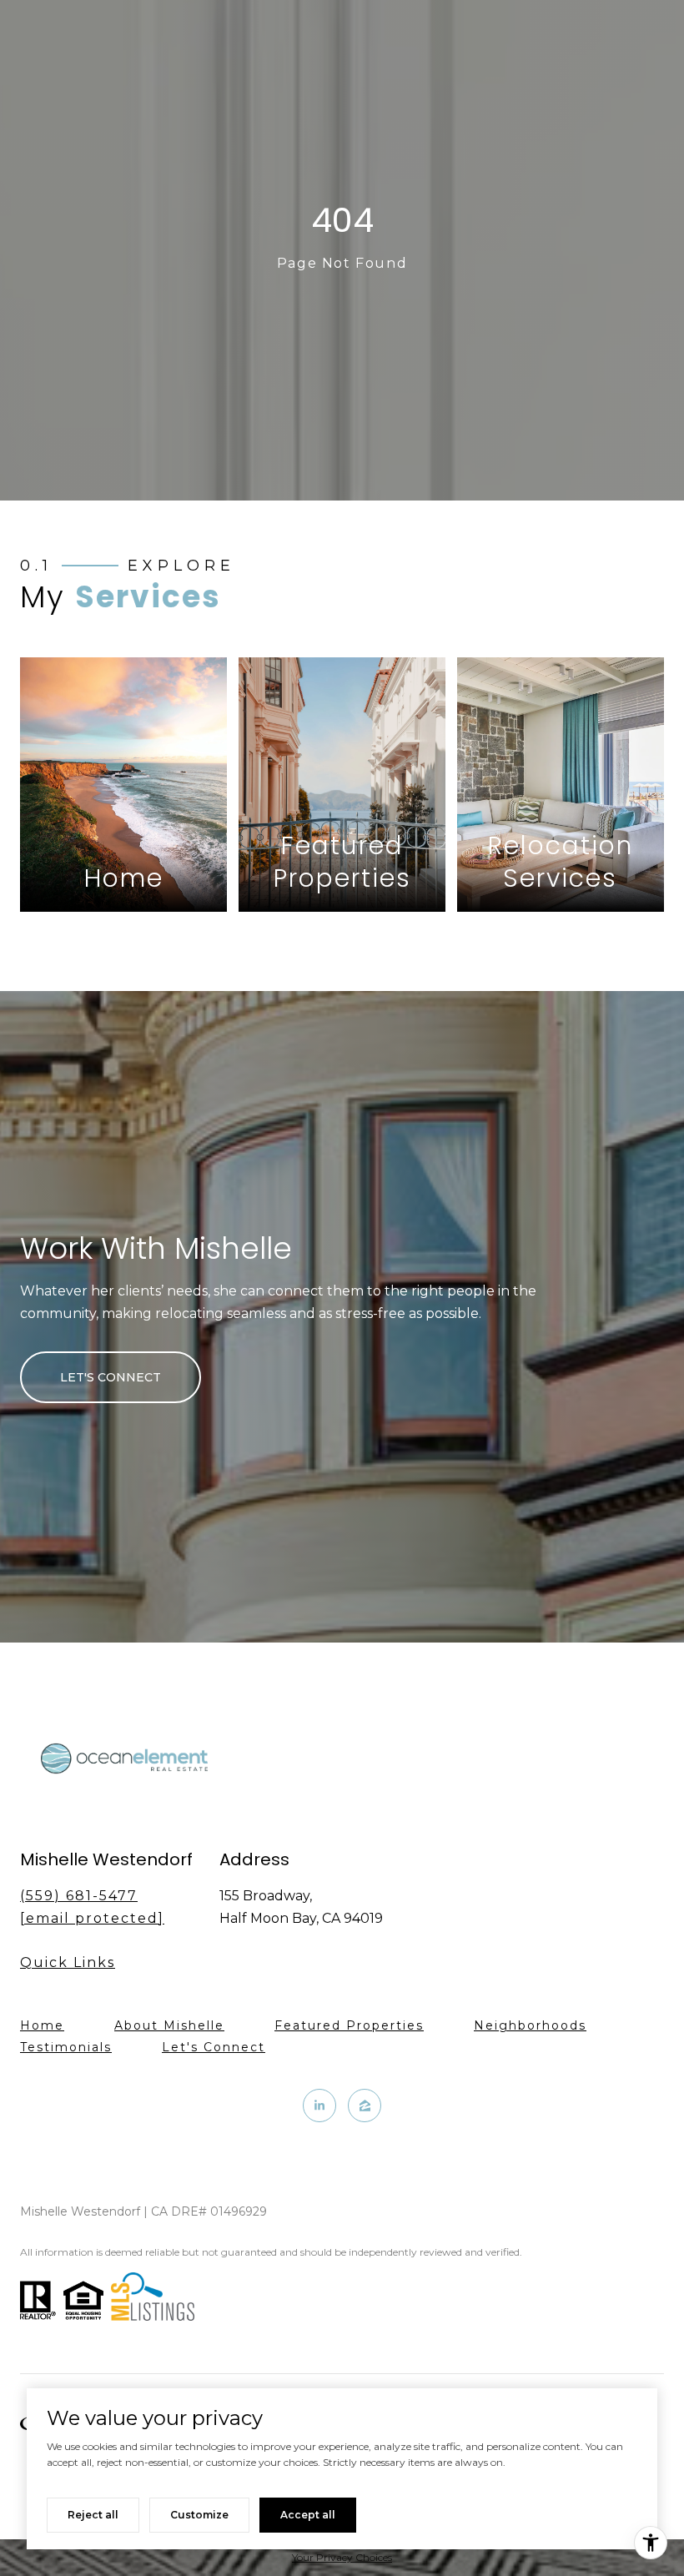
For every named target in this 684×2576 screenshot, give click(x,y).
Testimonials (66, 2047)
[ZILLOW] (365, 2106)
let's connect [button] (111, 1377)
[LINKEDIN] (319, 2106)
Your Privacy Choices (342, 2557)
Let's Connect (214, 2048)
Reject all (93, 2515)
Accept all (308, 2515)
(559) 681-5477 (79, 1896)
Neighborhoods (530, 2025)
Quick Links (68, 1962)
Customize (199, 2515)
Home (42, 2025)
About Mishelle (169, 2025)
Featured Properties (349, 2025)
